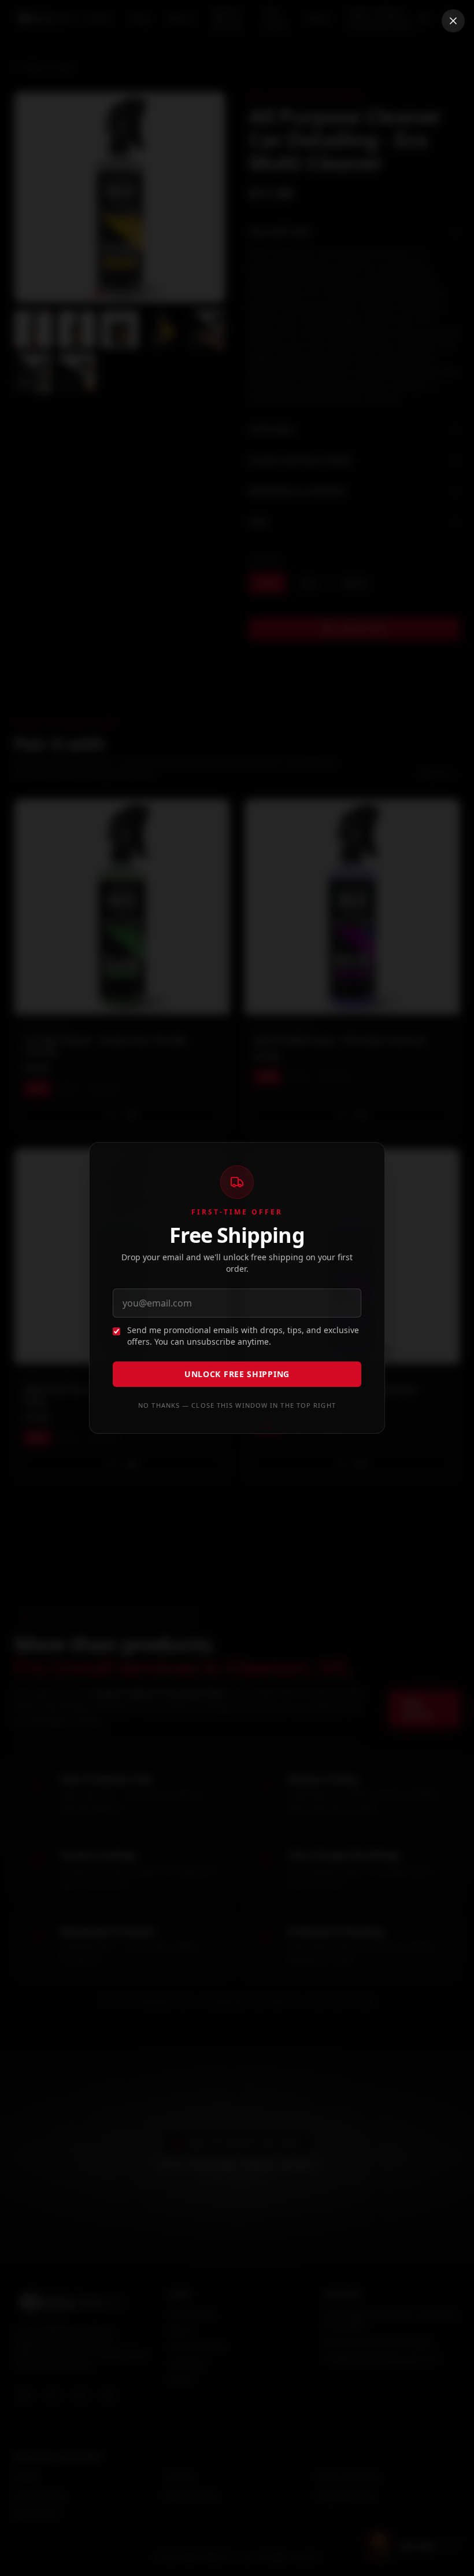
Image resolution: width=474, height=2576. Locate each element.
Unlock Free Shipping (237, 1374)
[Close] (453, 21)
